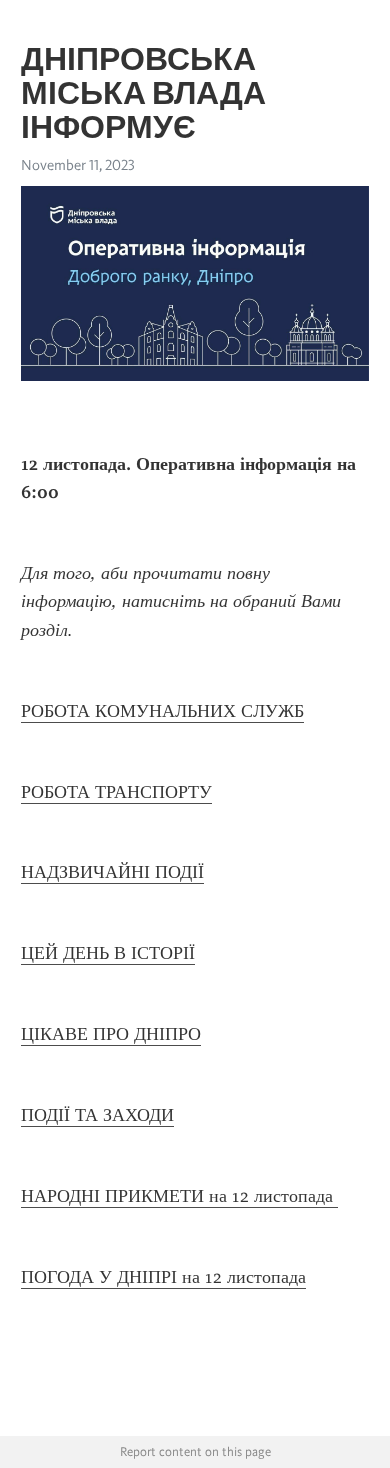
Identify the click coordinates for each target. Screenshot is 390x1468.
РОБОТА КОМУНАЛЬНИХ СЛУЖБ (162, 711)
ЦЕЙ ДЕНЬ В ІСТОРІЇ (108, 953)
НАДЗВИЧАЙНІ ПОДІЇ (112, 872)
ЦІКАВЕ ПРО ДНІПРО (111, 1034)
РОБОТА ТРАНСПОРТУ (116, 792)
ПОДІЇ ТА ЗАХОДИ (97, 1115)
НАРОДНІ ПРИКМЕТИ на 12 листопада (179, 1196)
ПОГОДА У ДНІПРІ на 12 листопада (163, 1277)
